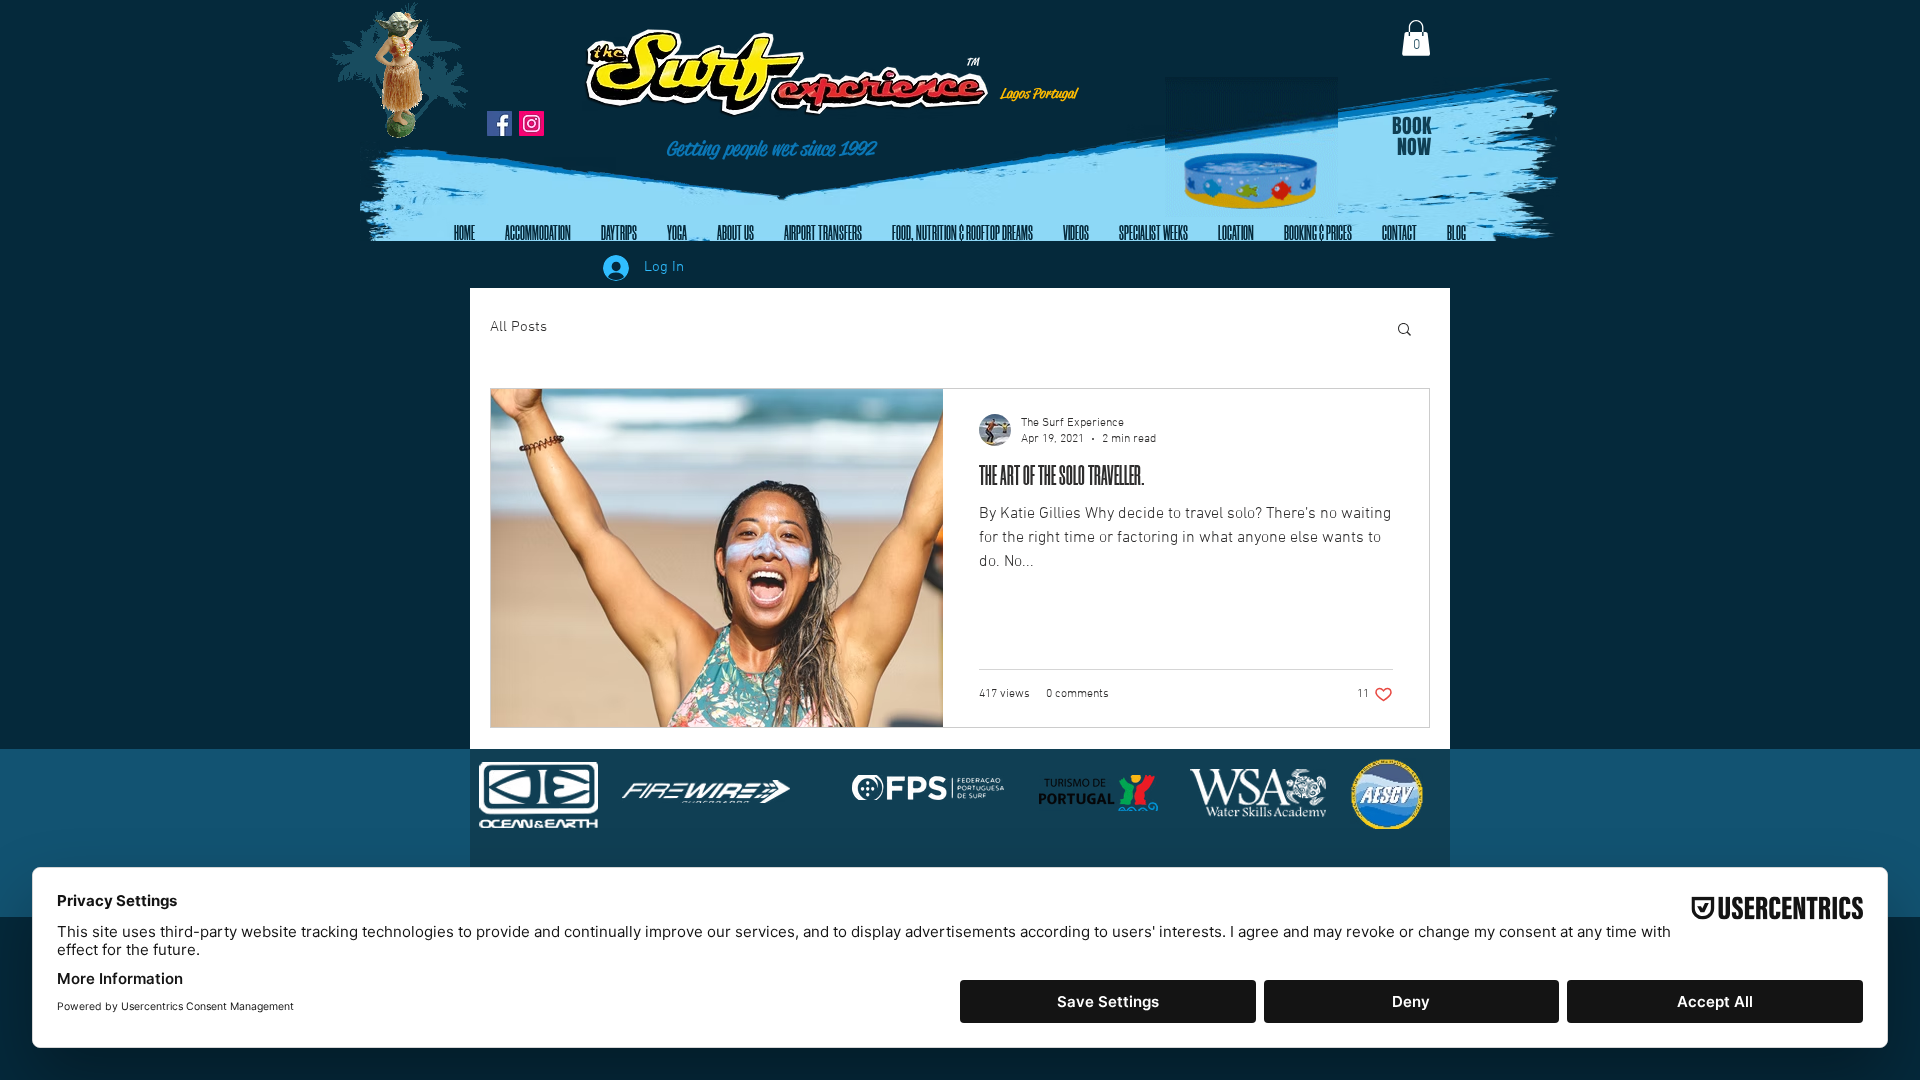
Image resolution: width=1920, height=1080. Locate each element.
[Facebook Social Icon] (499, 123)
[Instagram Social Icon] (531, 123)
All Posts (518, 327)
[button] (1416, 38)
